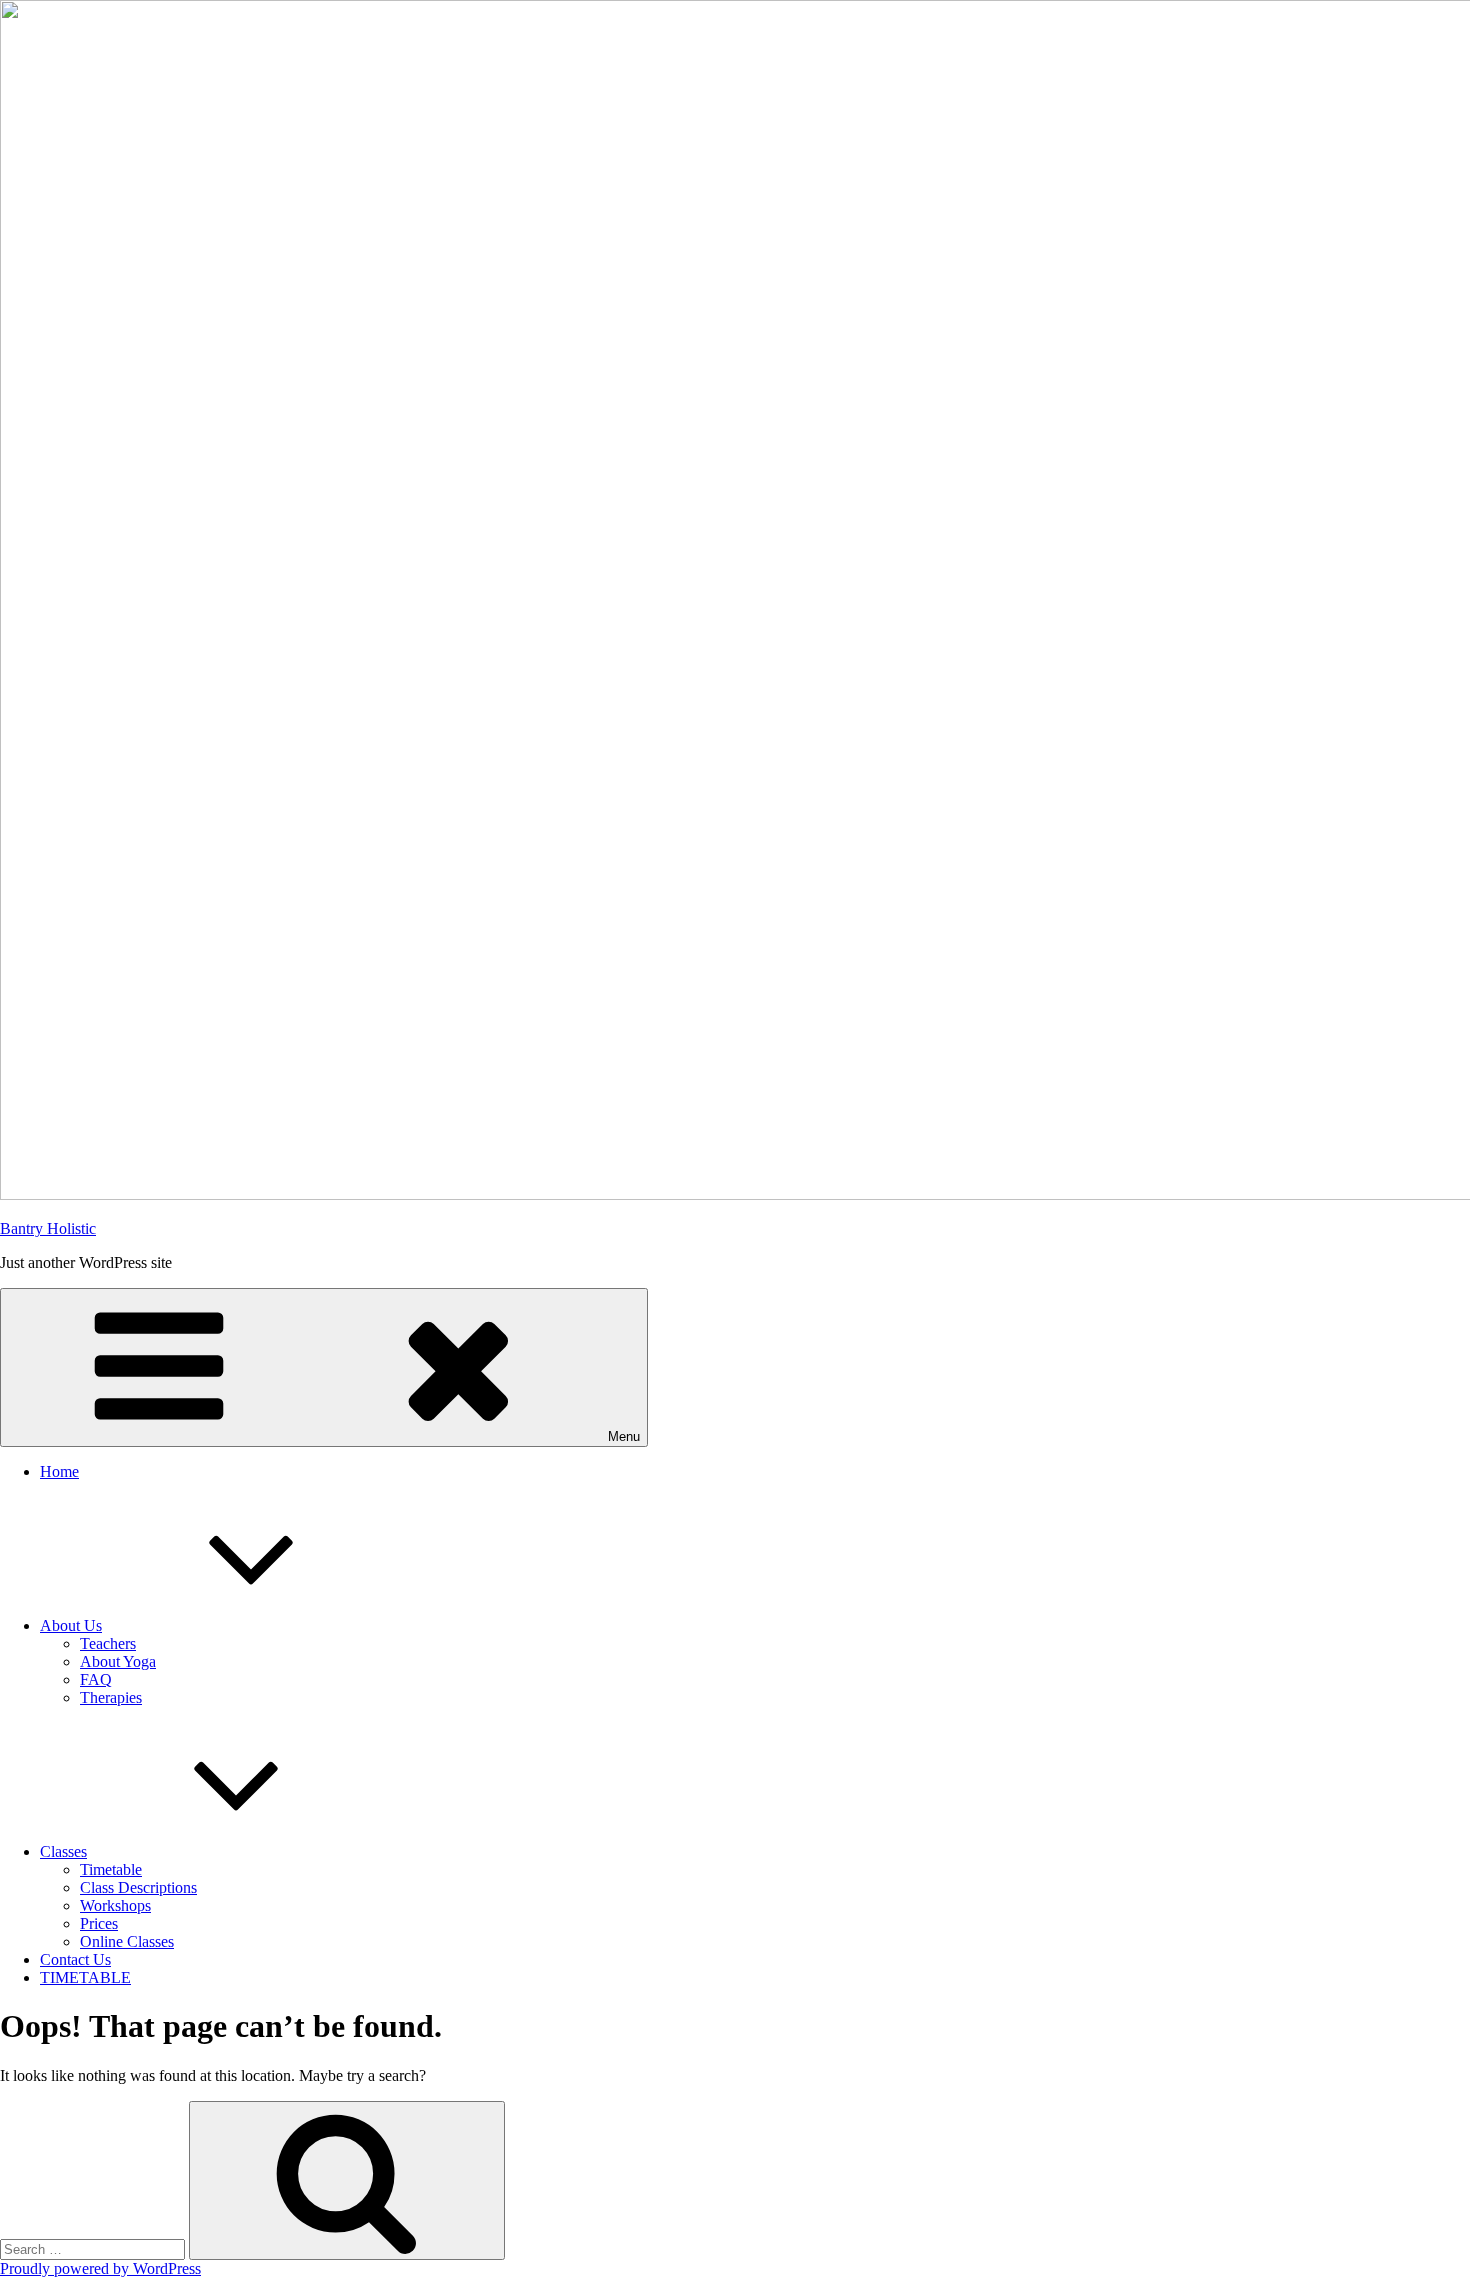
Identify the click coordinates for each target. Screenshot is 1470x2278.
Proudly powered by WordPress (100, 2268)
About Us (71, 1625)
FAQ (96, 1679)
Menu (624, 1436)
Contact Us (75, 1959)
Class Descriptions (138, 1887)
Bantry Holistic (48, 1228)
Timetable (111, 1869)
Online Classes (127, 1941)
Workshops (115, 1905)
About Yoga (118, 1661)
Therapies (111, 1697)
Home (59, 1471)
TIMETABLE (85, 1977)
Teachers (108, 1643)
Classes (63, 1851)
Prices (99, 1923)
